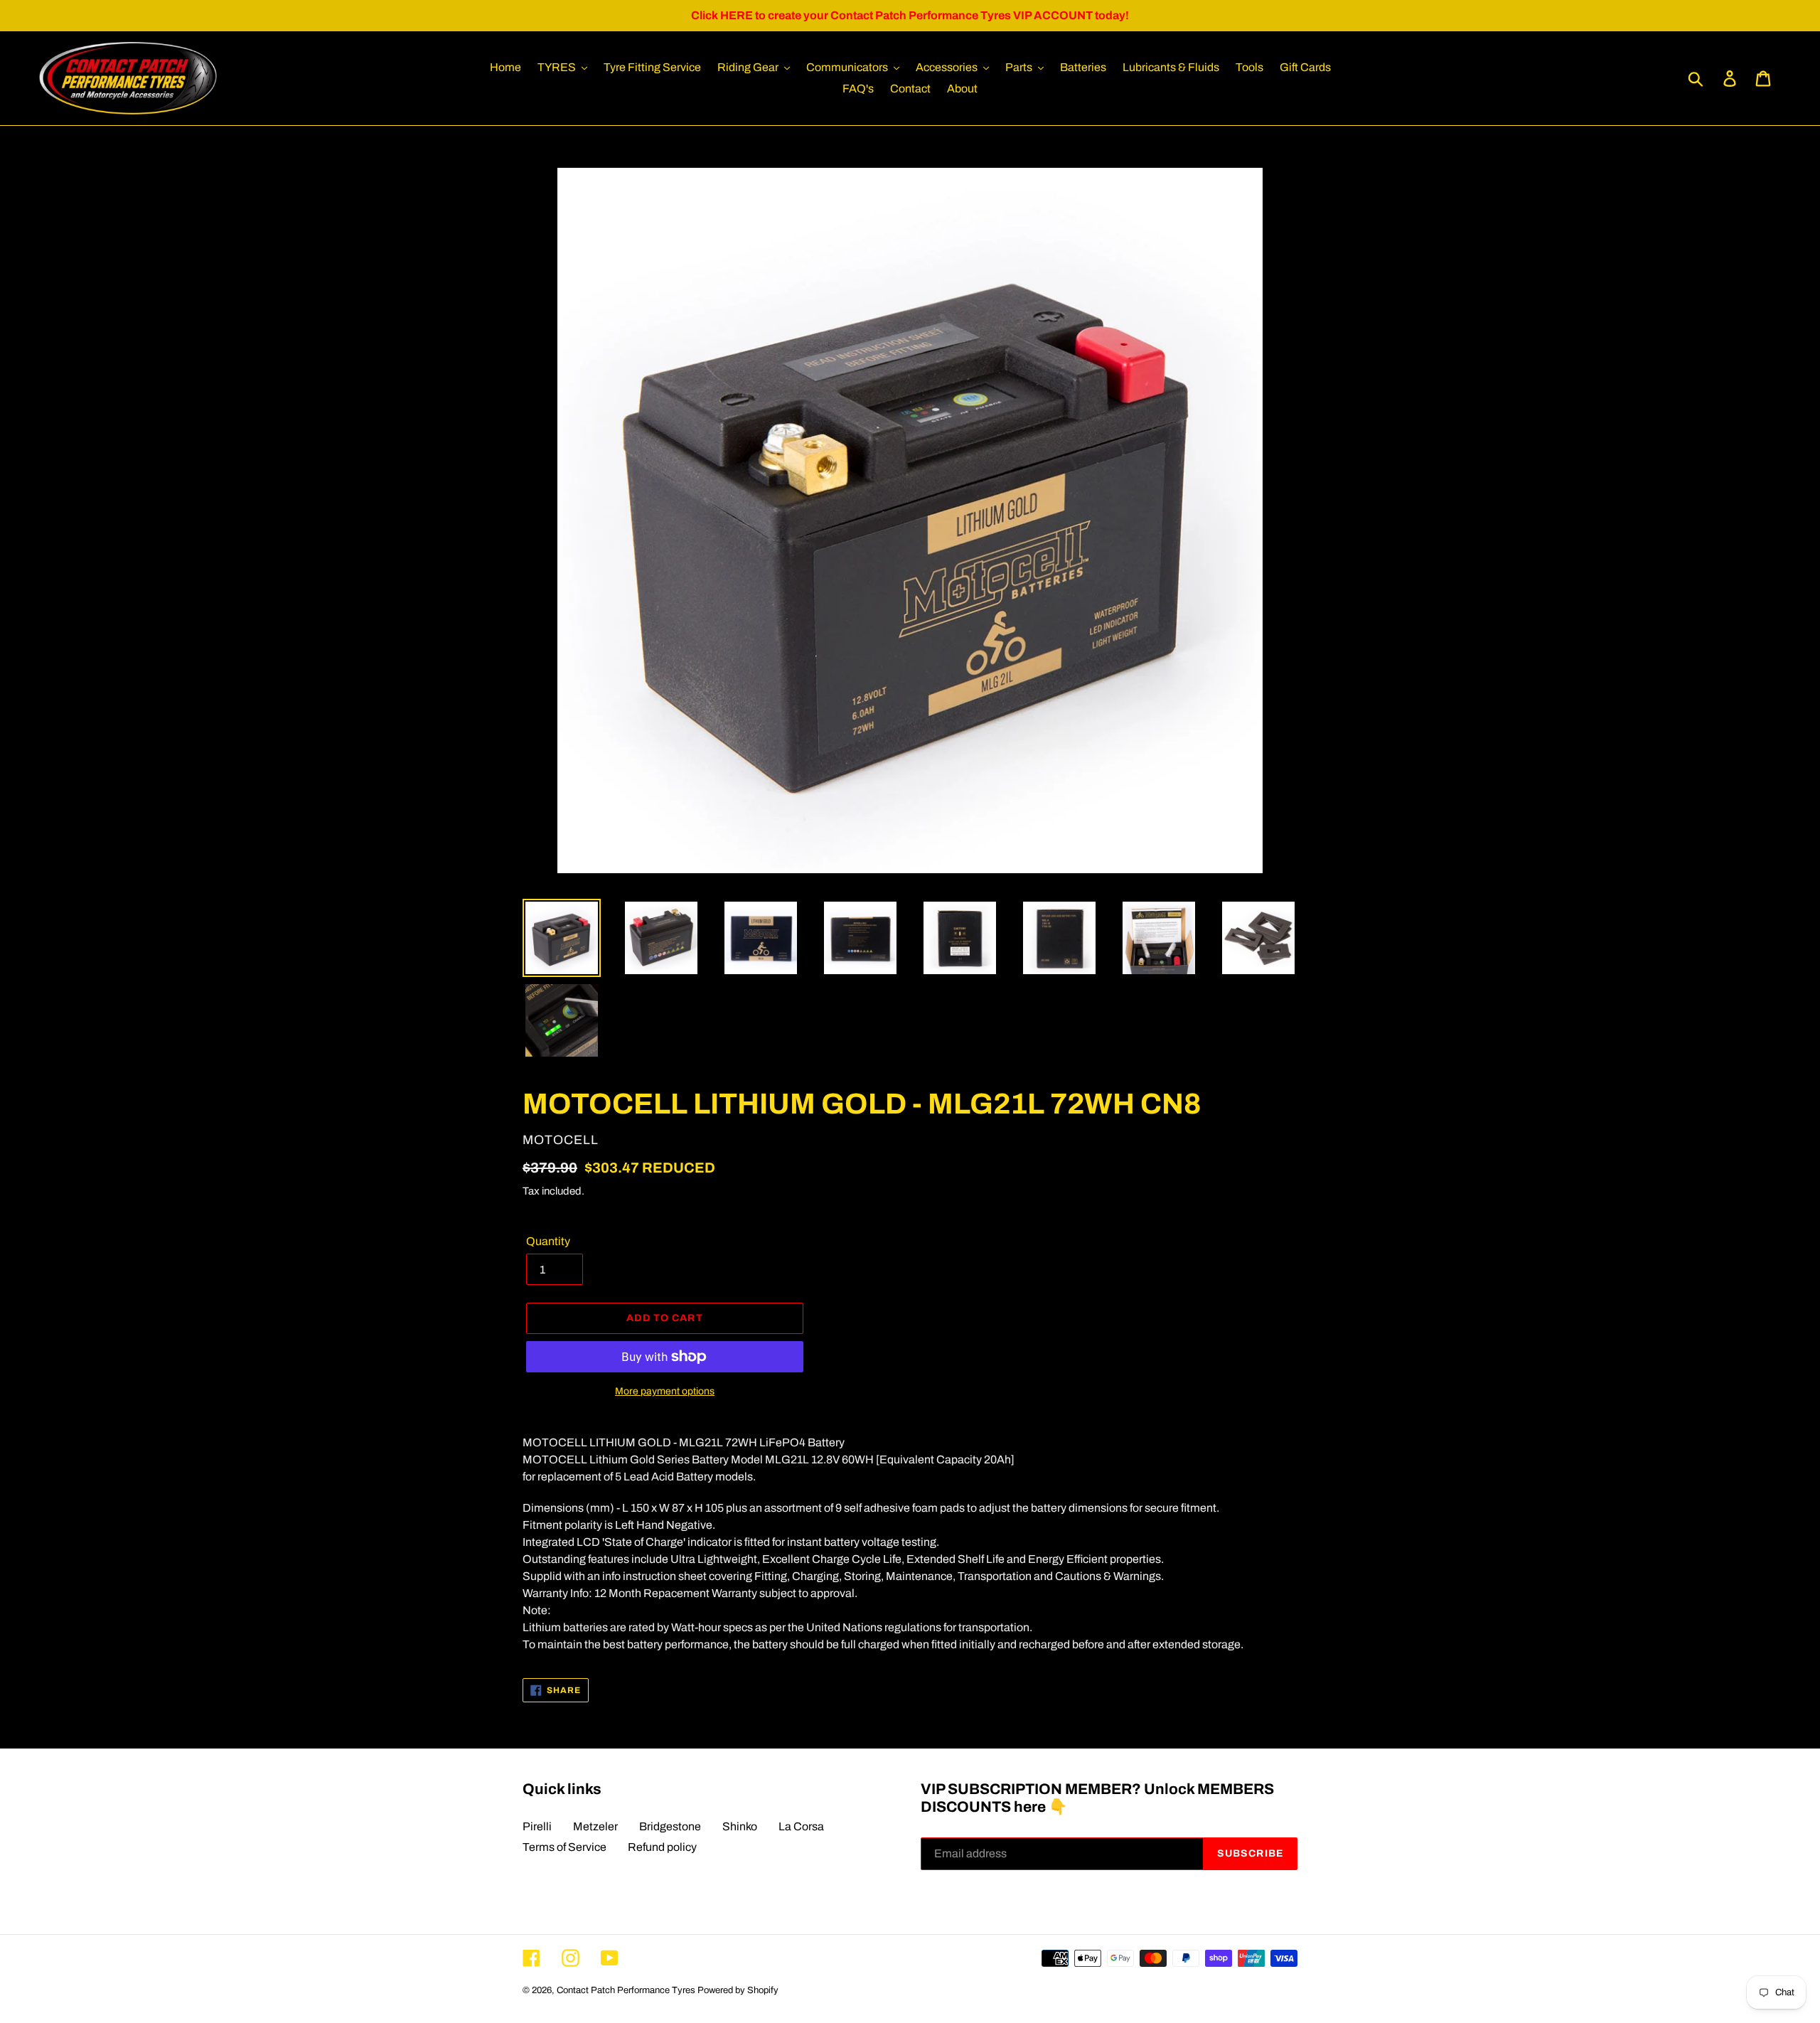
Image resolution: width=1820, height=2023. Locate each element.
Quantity (548, 1241)
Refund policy (662, 1847)
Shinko (740, 1826)
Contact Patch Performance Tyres (626, 1990)
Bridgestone (670, 1826)
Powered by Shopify (738, 1990)
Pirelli (537, 1826)
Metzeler (595, 1826)
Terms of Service (564, 1847)
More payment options (665, 1391)
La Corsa (801, 1826)
